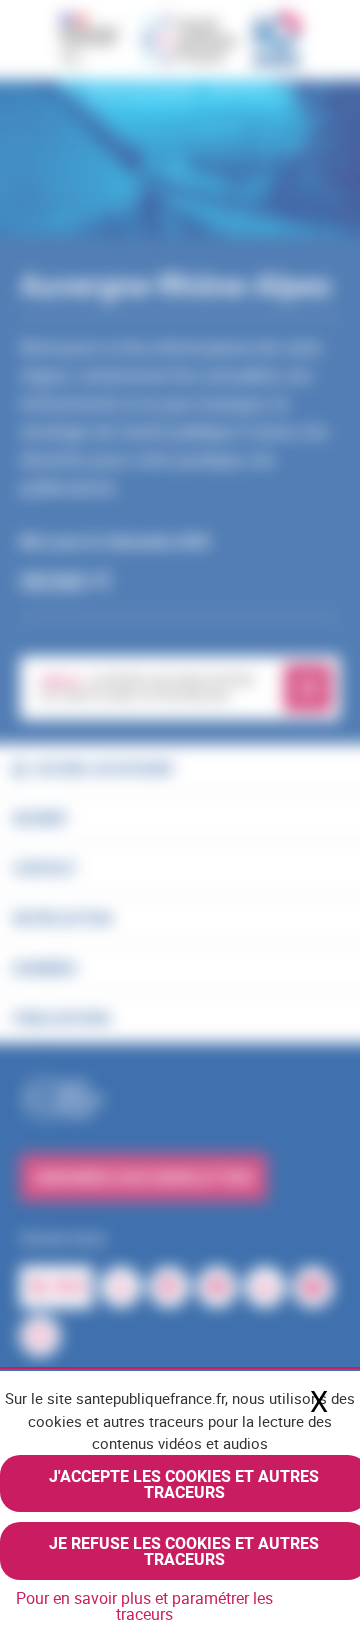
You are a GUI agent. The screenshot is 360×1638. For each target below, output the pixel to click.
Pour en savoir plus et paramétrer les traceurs (144, 1606)
